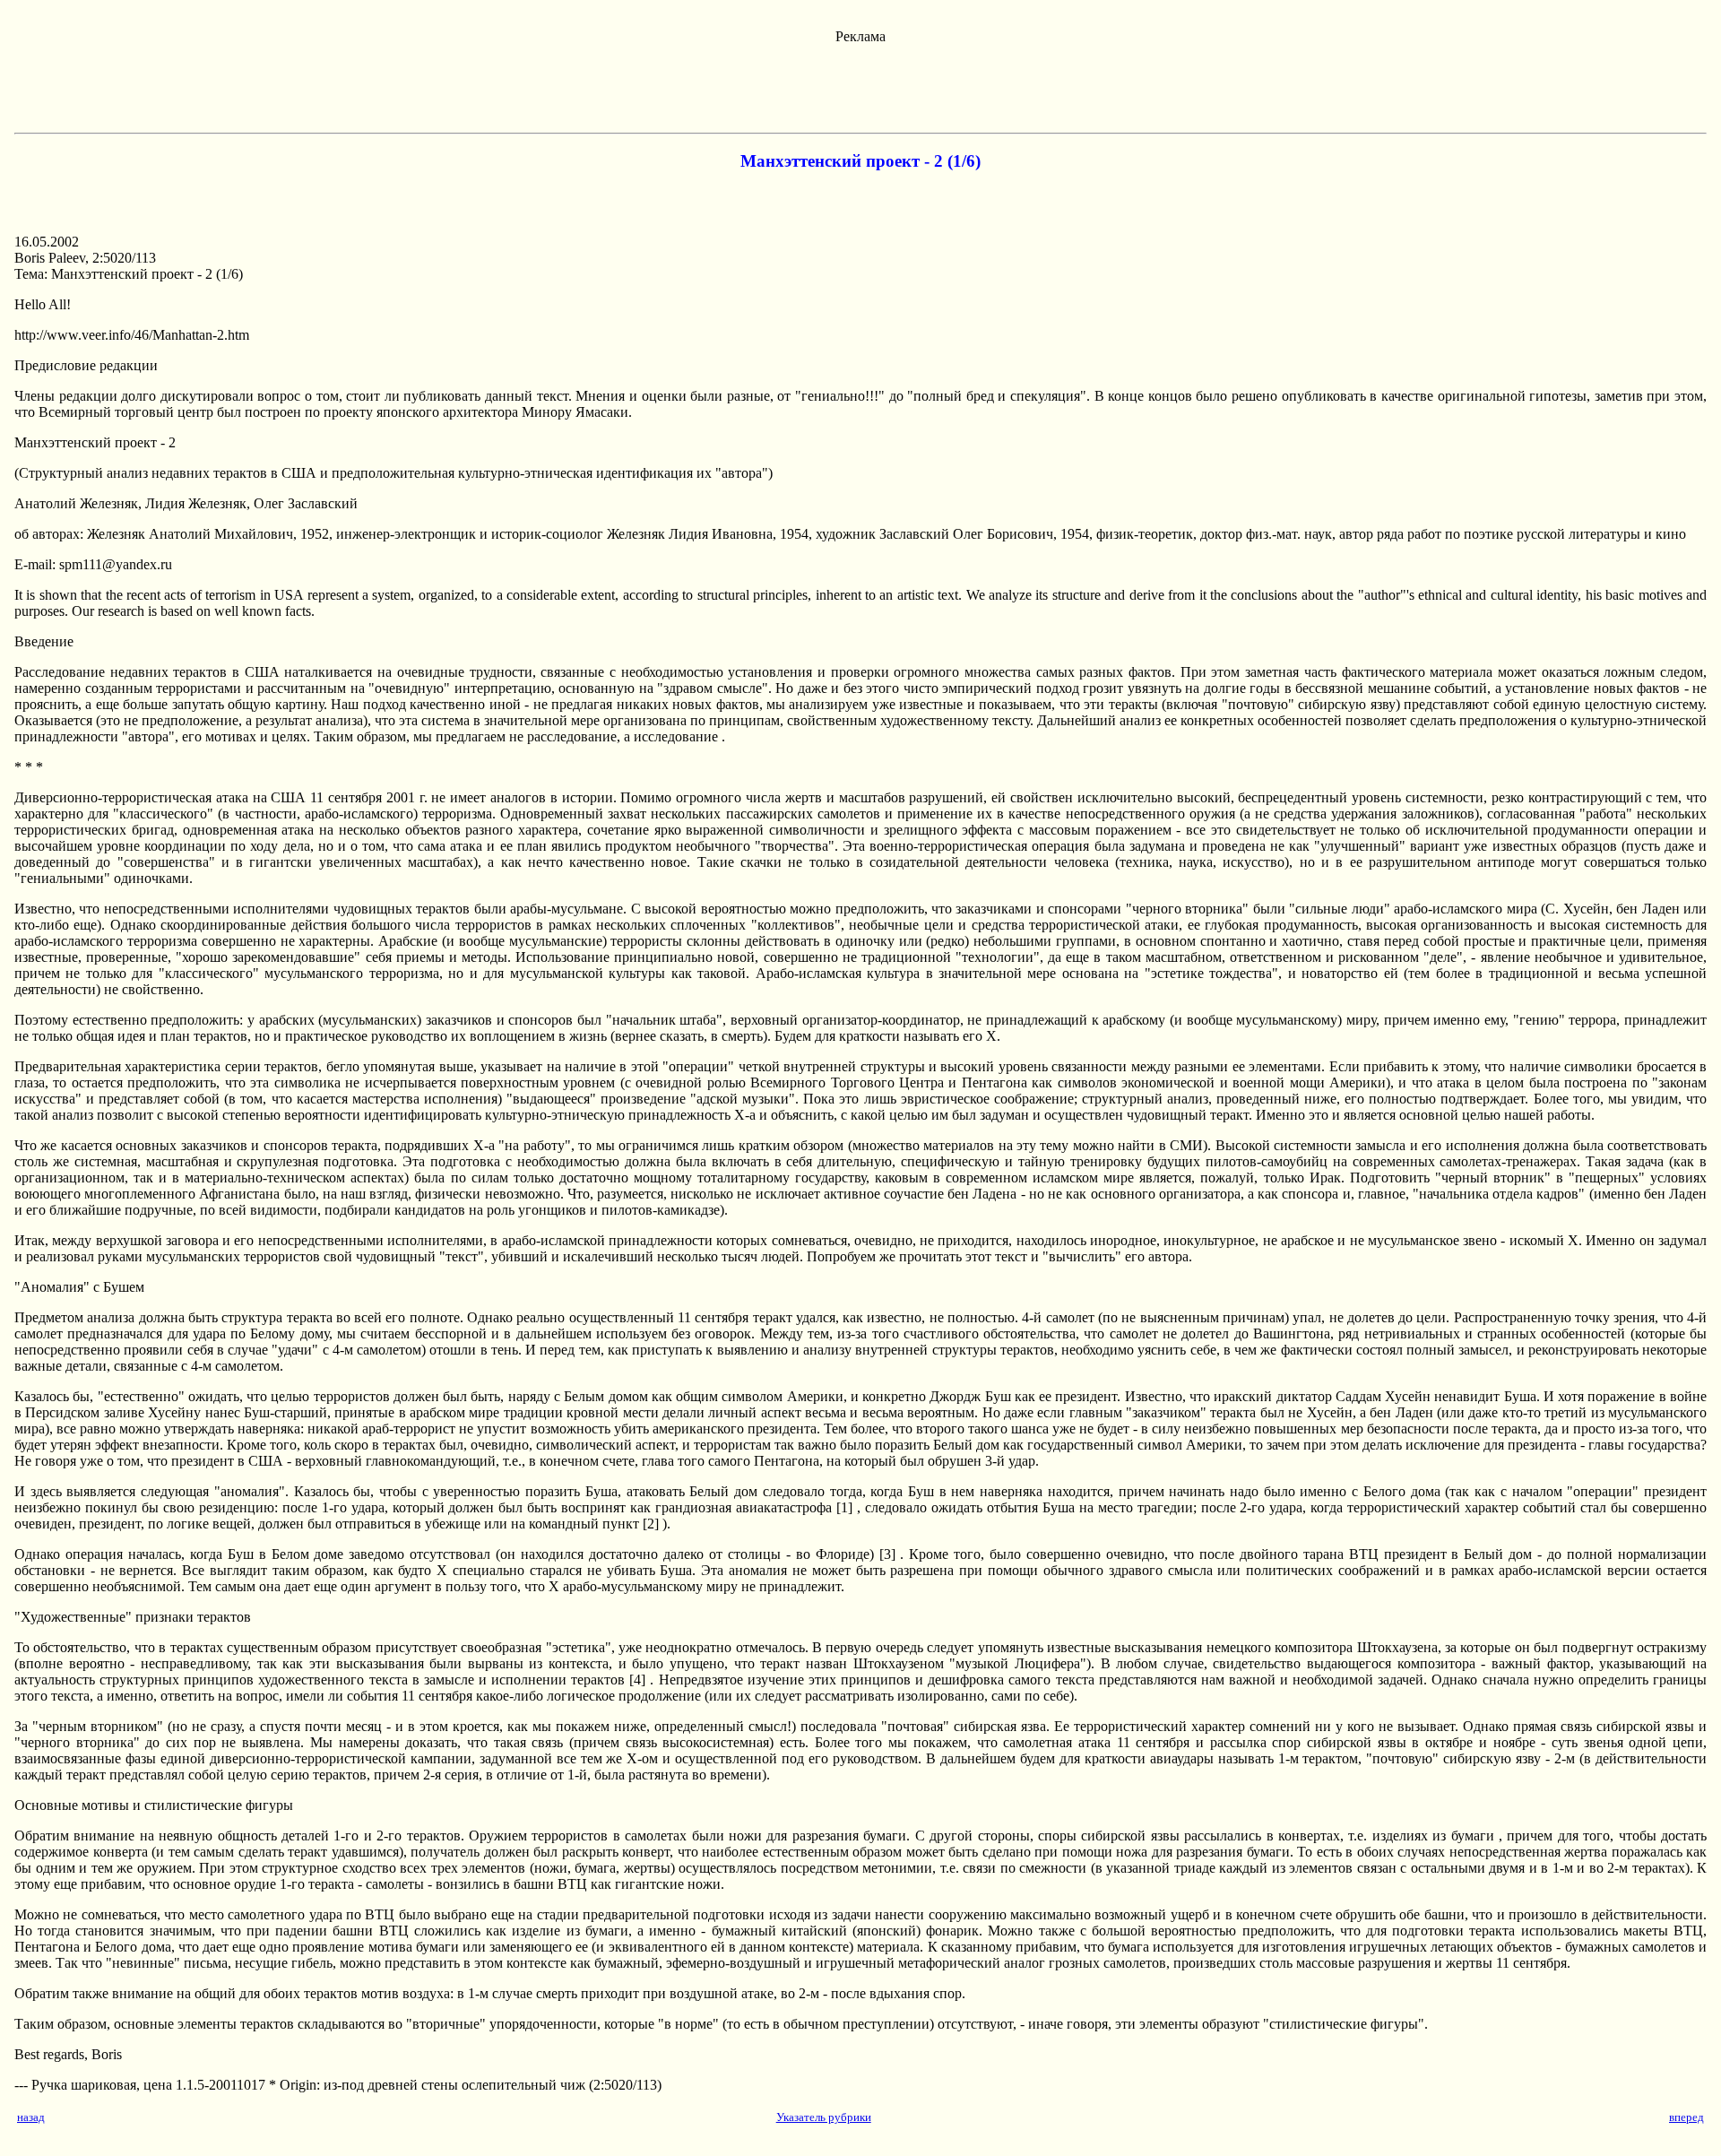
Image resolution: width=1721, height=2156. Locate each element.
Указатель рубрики (824, 2117)
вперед (1686, 2117)
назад (31, 2117)
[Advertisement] (860, 85)
